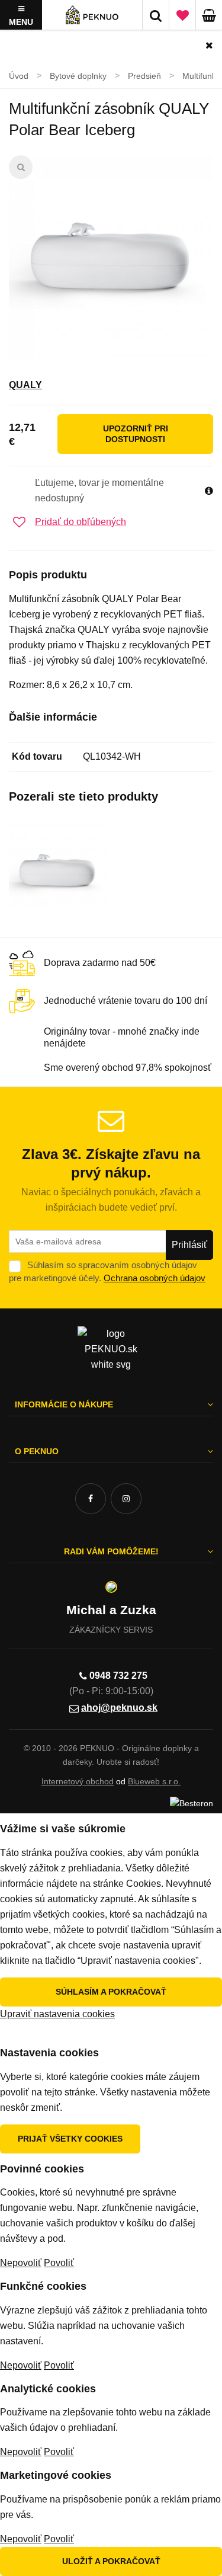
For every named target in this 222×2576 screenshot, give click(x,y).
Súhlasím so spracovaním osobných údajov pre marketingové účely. (107, 1271)
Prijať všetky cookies (70, 2139)
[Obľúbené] (182, 15)
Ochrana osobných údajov (155, 1278)
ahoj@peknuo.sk (119, 1708)
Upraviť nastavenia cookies (57, 2014)
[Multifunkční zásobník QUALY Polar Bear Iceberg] (111, 257)
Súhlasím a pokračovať (111, 1992)
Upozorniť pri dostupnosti (136, 434)
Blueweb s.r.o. (154, 1781)
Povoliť (59, 2263)
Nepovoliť (21, 2263)
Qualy (25, 385)
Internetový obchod (78, 1781)
